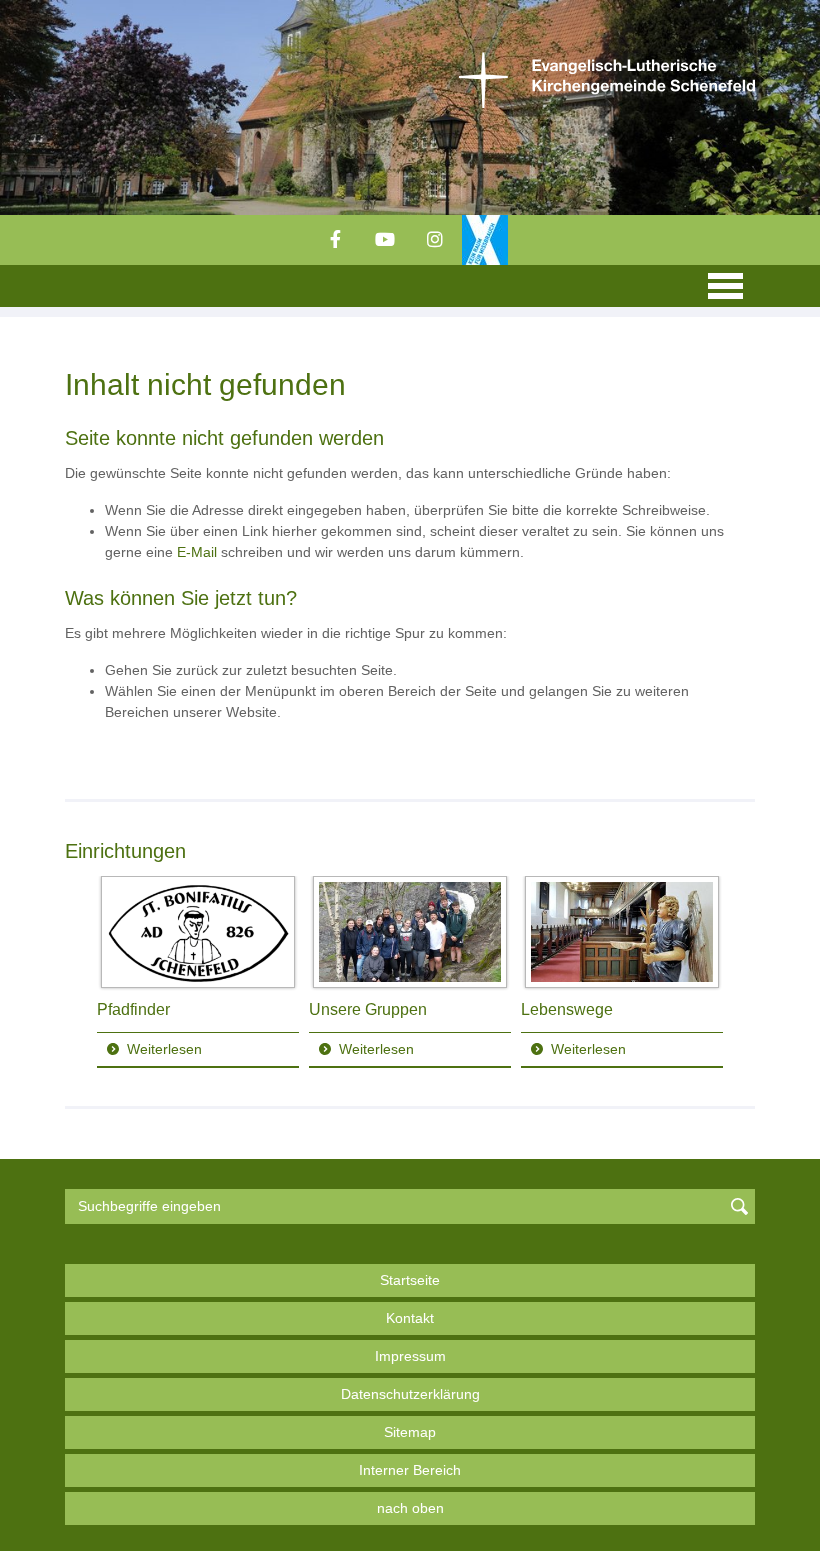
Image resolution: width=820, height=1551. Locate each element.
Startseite (410, 1280)
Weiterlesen (164, 1049)
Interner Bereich (410, 1470)
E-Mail (197, 552)
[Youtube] (385, 240)
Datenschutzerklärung (410, 1394)
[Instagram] (435, 240)
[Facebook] (335, 240)
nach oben (410, 1508)
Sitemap (410, 1432)
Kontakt (410, 1318)
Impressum (410, 1356)
